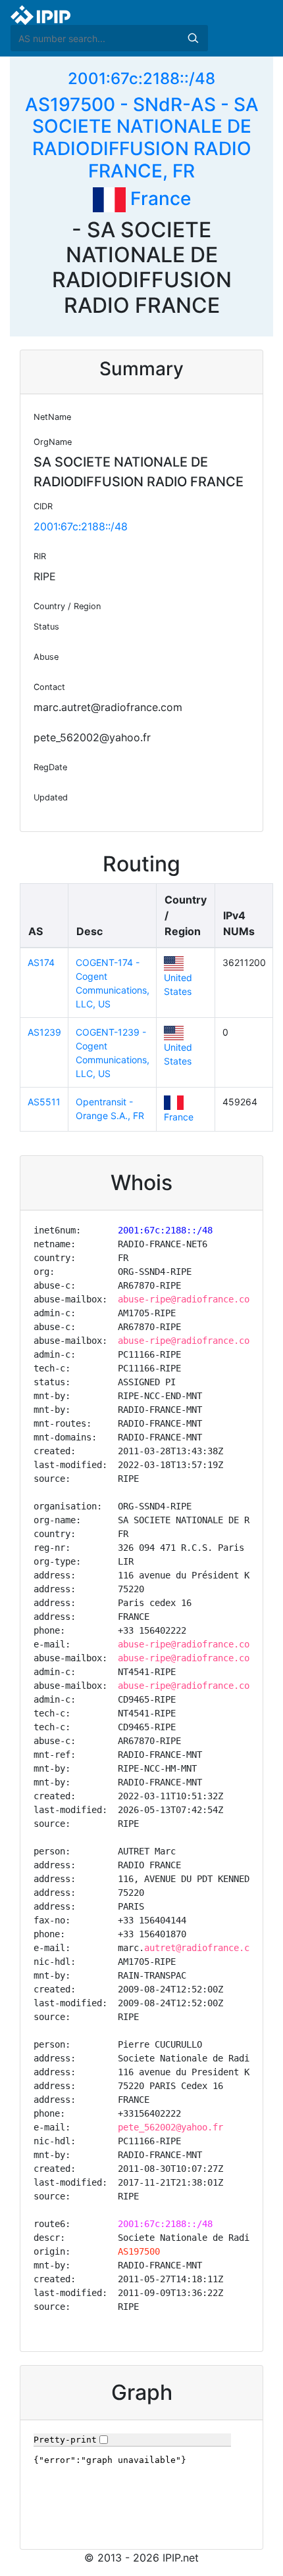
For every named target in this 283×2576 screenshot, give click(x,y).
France (158, 198)
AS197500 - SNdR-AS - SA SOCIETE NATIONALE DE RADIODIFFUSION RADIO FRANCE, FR (142, 138)
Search (193, 38)
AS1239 (44, 1032)
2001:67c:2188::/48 (141, 79)
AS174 (41, 962)
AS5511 (44, 1102)
